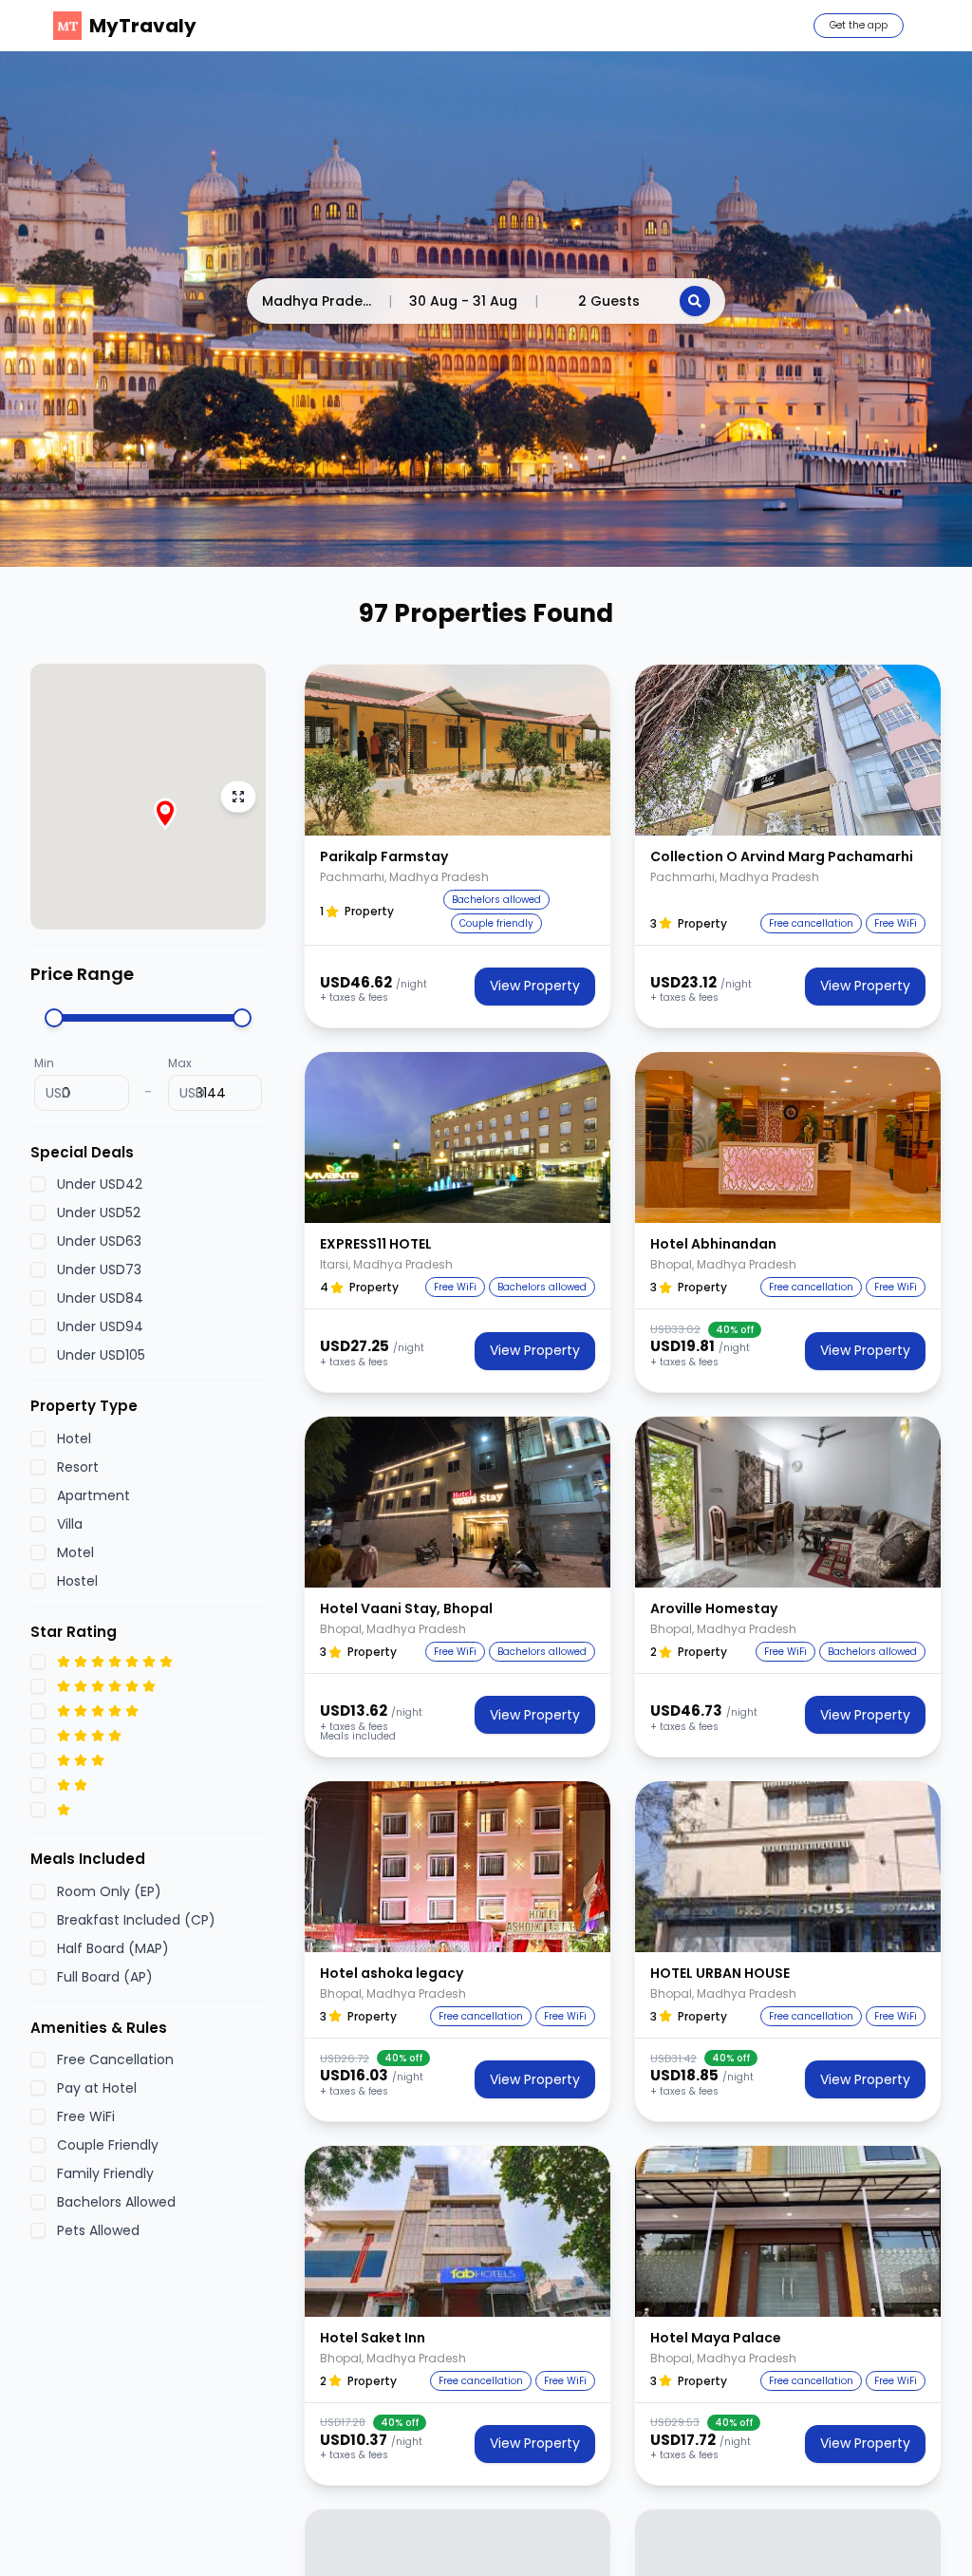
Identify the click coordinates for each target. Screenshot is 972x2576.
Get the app (859, 25)
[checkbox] (38, 1184)
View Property (535, 986)
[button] (458, 750)
